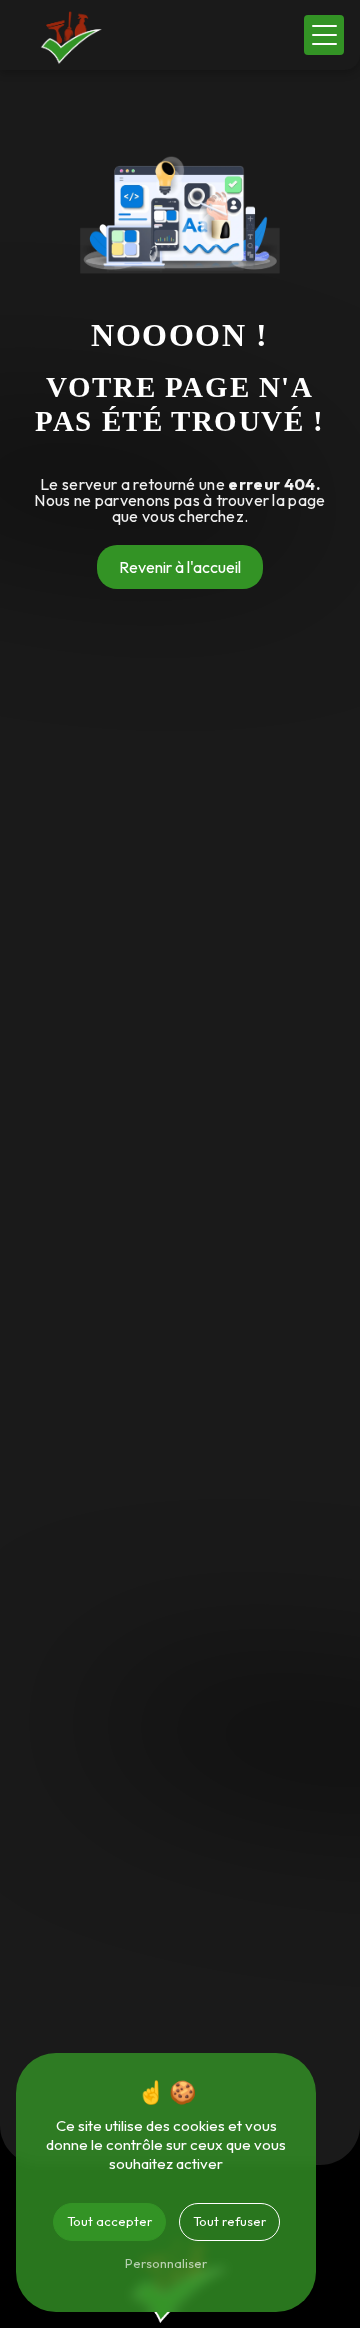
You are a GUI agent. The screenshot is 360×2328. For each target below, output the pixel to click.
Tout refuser (229, 2221)
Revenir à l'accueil (180, 567)
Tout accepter (109, 2221)
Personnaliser (166, 2263)
